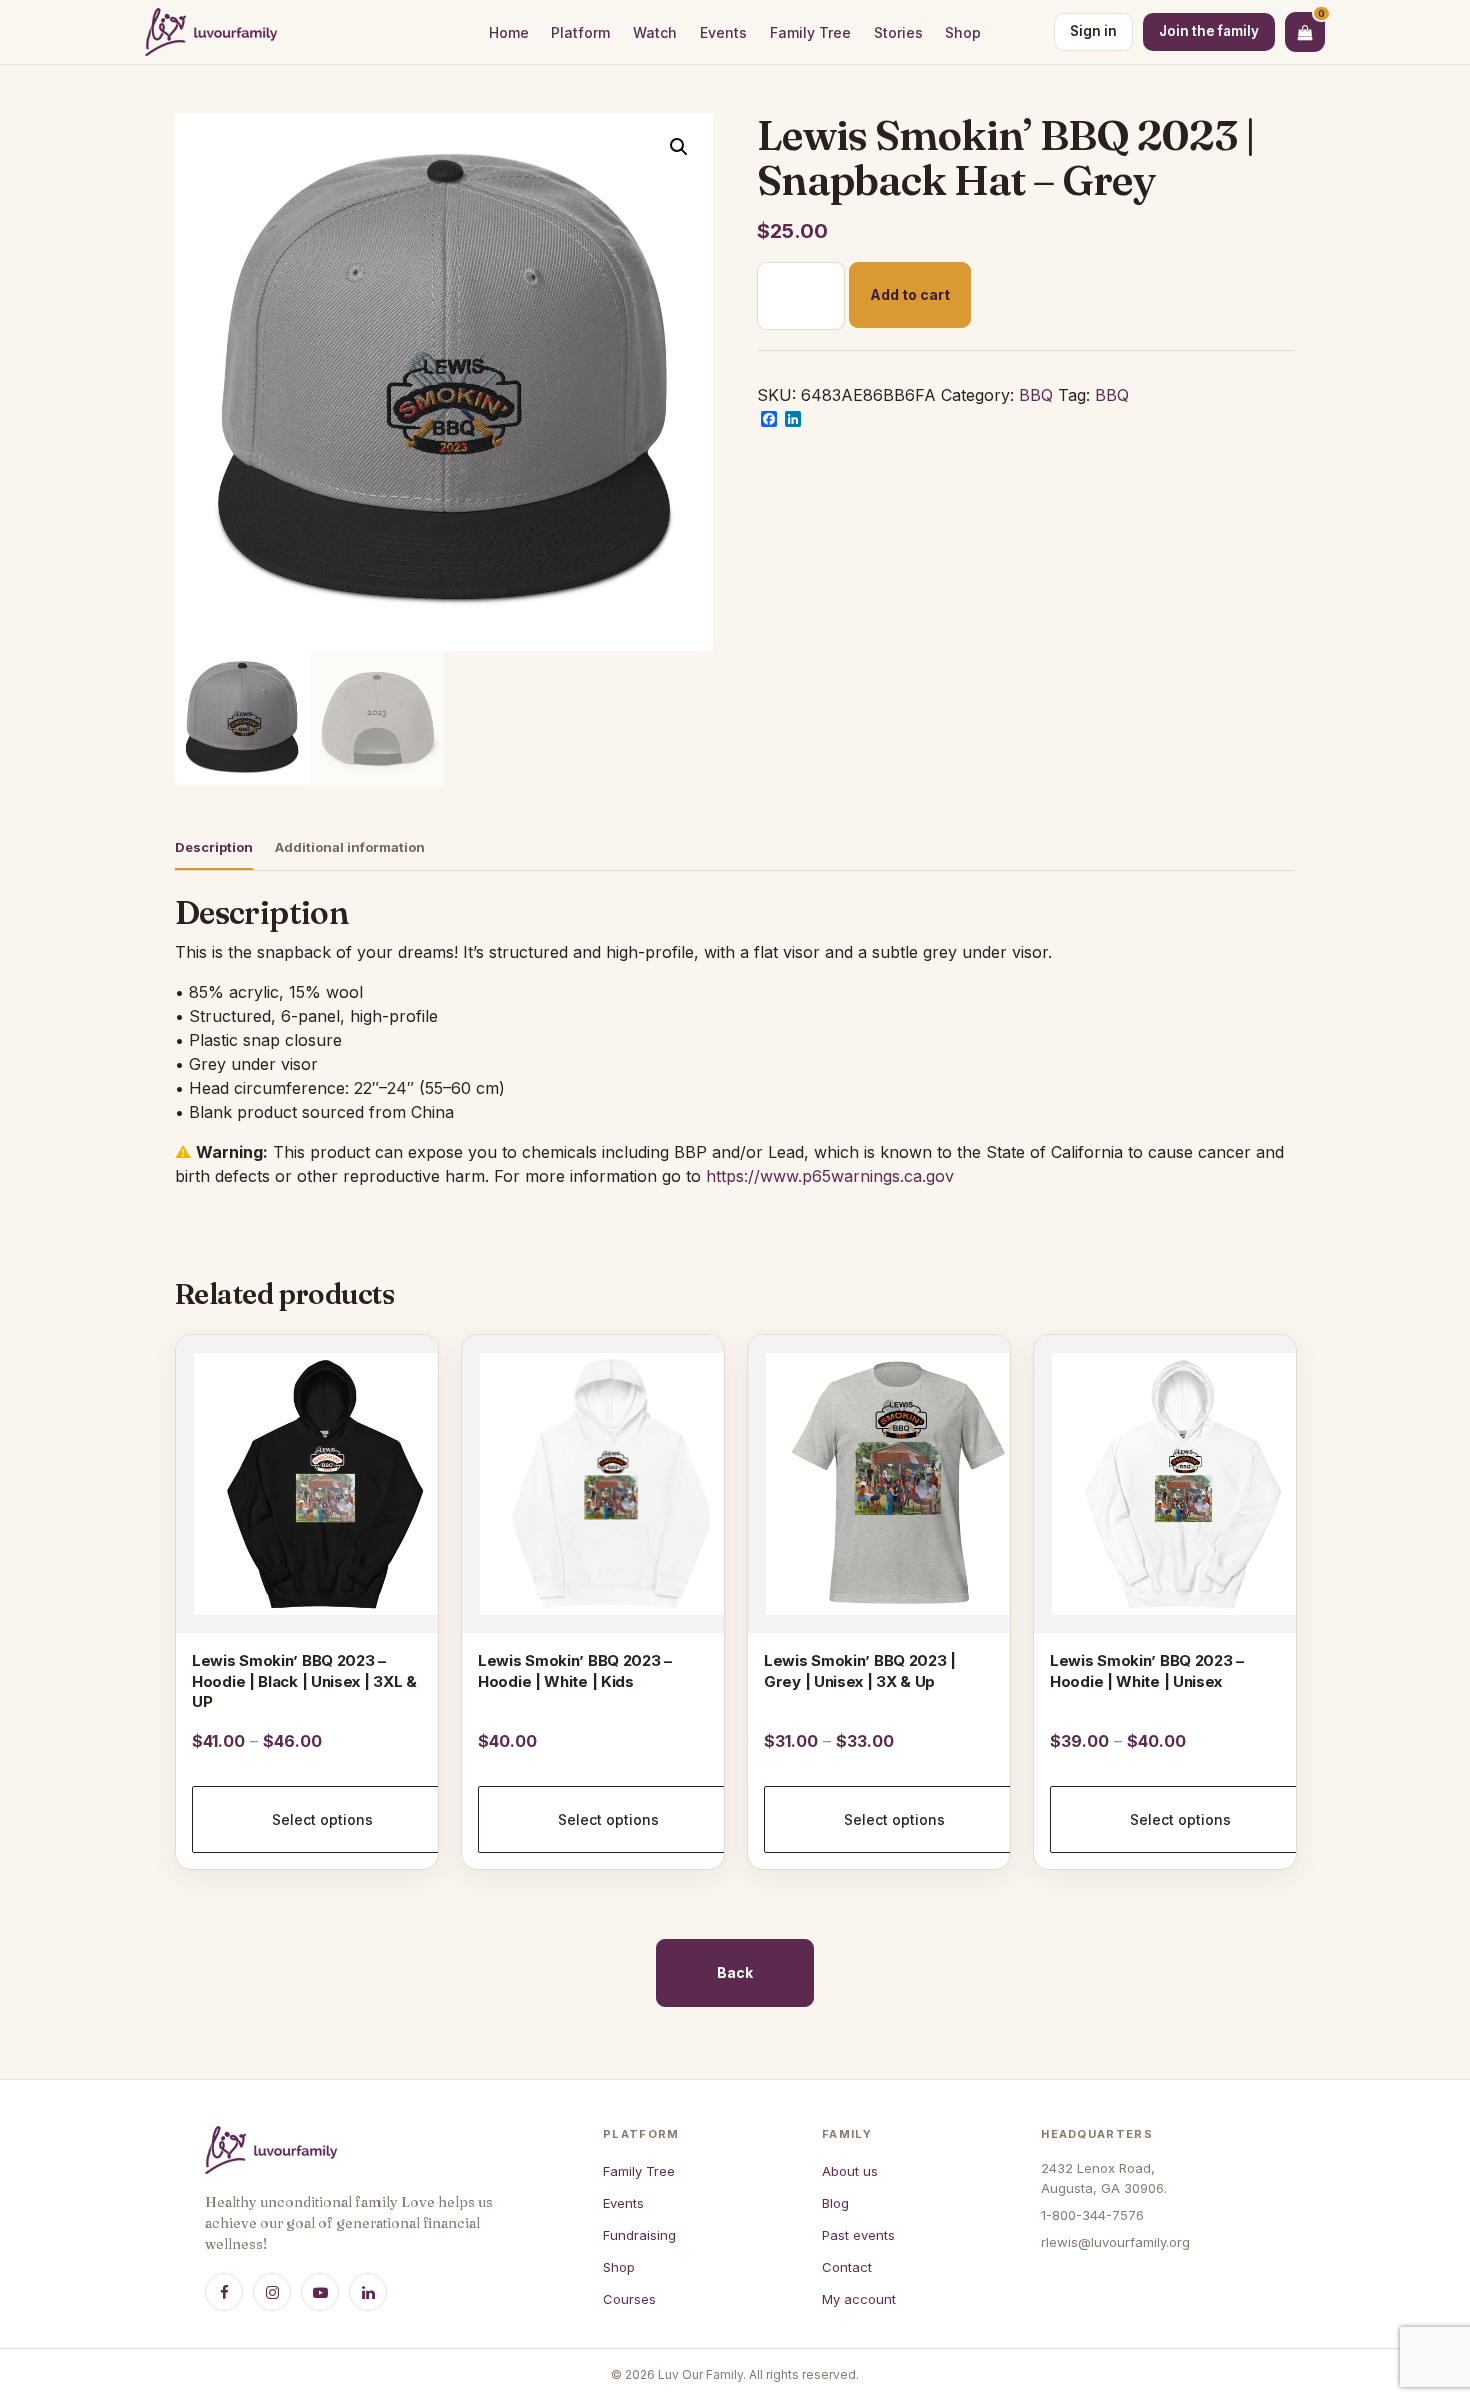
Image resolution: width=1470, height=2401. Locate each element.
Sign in (1093, 31)
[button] (679, 147)
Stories (898, 32)
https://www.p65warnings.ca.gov (830, 1176)
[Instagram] (272, 2292)
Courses (629, 2299)
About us (850, 2171)
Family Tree (810, 32)
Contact (847, 2267)
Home (509, 32)
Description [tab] (214, 847)
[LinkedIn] (368, 2292)
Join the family (1209, 31)
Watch (655, 32)
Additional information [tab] (350, 847)
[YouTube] (320, 2292)
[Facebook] (224, 2292)
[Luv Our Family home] (211, 32)
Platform (580, 32)
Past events (858, 2235)
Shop (963, 32)
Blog (835, 2203)
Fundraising (639, 2235)
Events (723, 32)
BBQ (1036, 395)
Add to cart (910, 294)
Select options (322, 1819)
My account (859, 2299)
